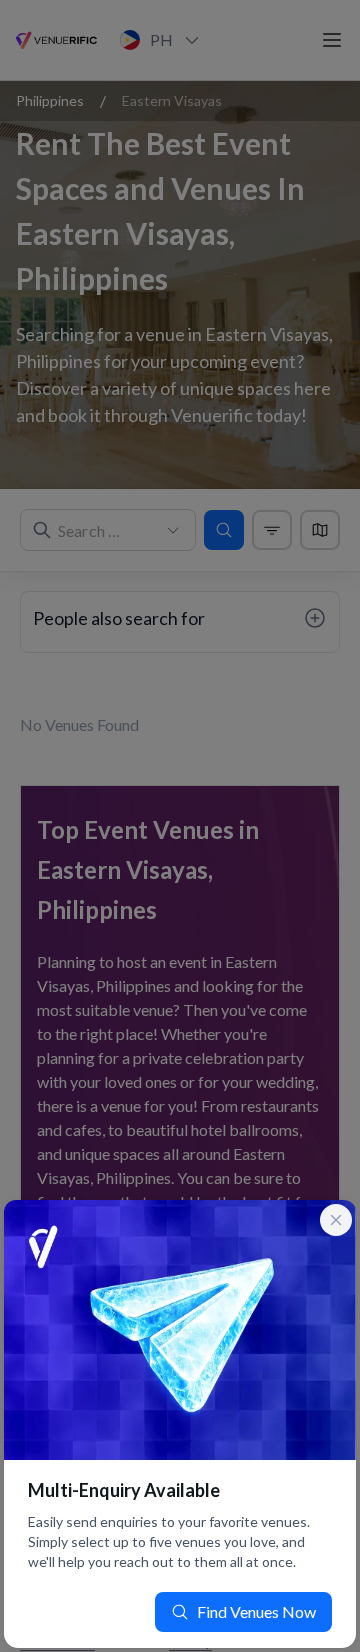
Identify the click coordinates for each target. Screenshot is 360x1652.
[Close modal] (336, 1220)
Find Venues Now (256, 1611)
